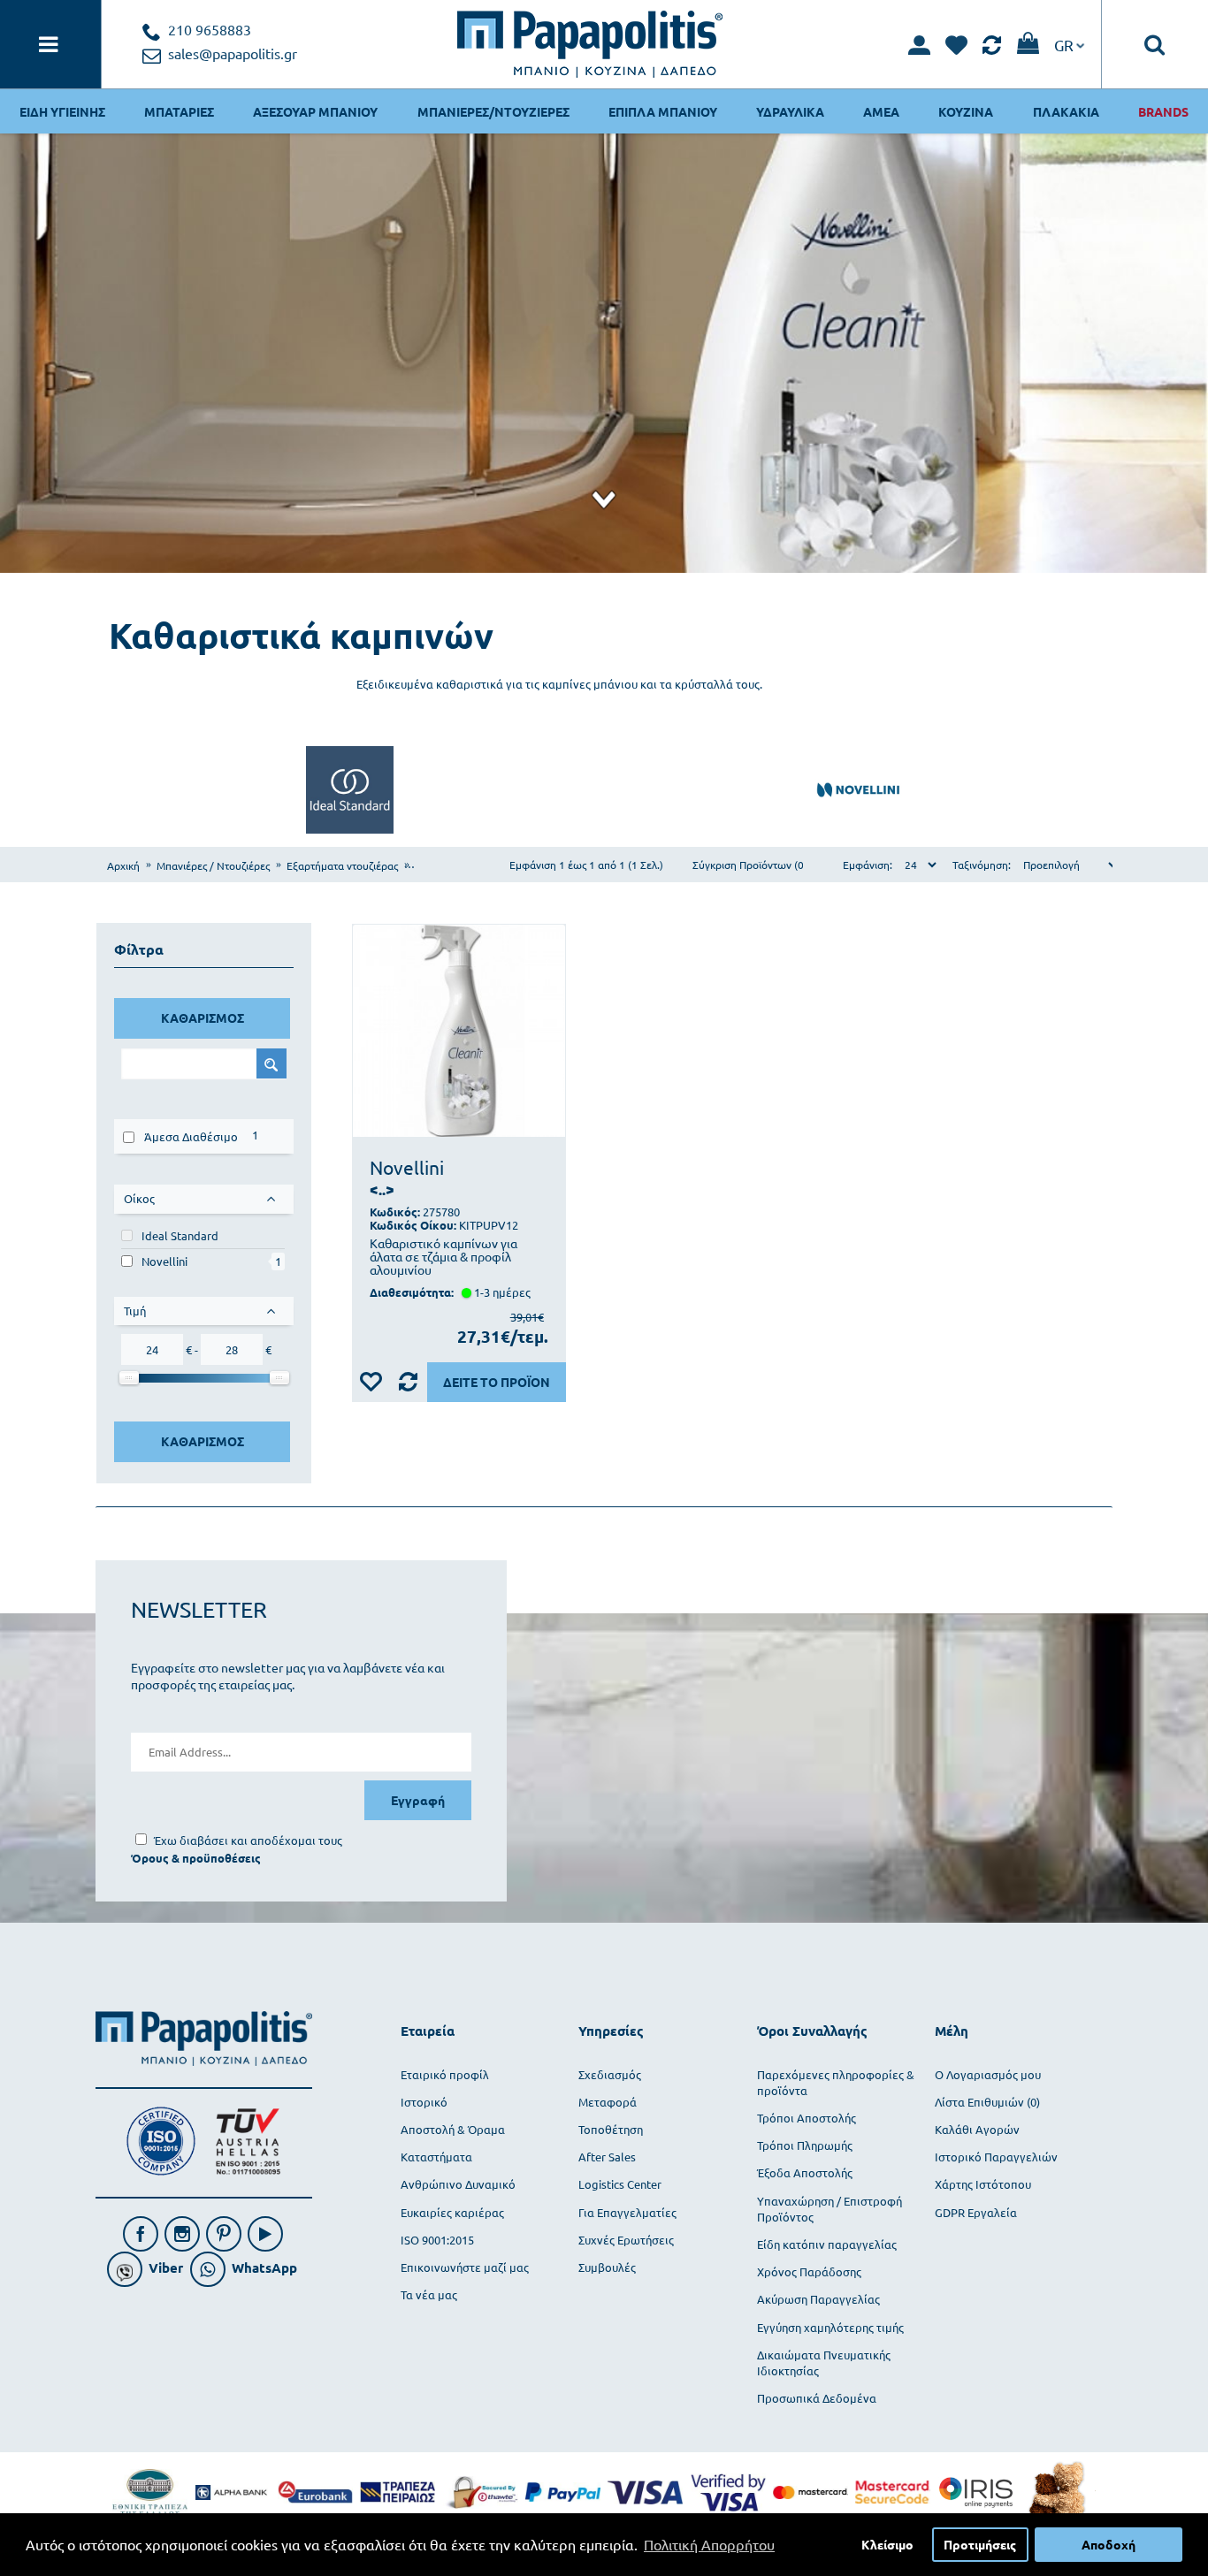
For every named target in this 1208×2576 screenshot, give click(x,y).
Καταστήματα (436, 2157)
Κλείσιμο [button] (887, 2544)
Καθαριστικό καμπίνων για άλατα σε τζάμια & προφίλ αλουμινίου (443, 1257)
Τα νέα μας (429, 2294)
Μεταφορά (608, 2102)
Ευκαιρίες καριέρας (452, 2212)
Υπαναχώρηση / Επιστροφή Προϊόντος (830, 2209)
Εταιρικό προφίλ (445, 2074)
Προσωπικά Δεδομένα (817, 2398)
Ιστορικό (424, 2102)
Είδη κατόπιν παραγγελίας (827, 2244)
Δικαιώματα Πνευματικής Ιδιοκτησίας (824, 2363)
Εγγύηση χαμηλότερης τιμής (830, 2327)
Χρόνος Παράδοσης (809, 2271)
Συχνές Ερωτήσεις (626, 2240)
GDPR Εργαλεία (976, 2212)
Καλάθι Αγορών (977, 2129)
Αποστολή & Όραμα (453, 2129)
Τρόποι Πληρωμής (805, 2145)
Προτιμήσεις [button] (980, 2544)
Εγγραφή (418, 1800)
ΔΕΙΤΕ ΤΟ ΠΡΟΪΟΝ (497, 1382)
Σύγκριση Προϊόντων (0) (750, 865)
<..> (382, 1189)
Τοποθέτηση (611, 2129)
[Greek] (1069, 44)
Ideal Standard (180, 1235)
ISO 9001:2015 (437, 2240)
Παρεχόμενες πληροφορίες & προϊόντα (836, 2082)
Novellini (164, 1261)
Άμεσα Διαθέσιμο (191, 1136)
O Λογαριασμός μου (988, 2074)
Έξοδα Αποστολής (805, 2172)
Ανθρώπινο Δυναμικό (458, 2184)
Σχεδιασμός (610, 2074)
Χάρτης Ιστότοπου (983, 2184)
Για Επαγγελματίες (627, 2212)
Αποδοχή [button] (1109, 2544)
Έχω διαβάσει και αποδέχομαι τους (248, 1840)
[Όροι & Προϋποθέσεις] (196, 1858)
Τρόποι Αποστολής (807, 2118)
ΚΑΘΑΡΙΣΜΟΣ (203, 1017)
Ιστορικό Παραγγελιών (996, 2157)
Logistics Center (620, 2184)
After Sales (607, 2157)
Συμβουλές (607, 2267)
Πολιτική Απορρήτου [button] (709, 2544)
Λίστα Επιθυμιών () (987, 2102)
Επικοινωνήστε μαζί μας (465, 2267)
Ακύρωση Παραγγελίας (818, 2299)
